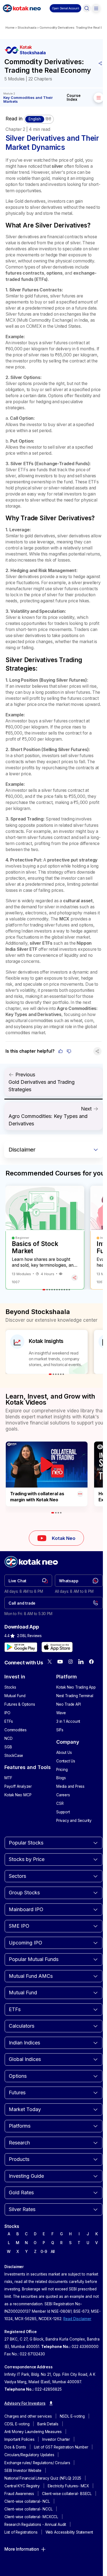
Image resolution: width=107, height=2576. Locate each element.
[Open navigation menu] (96, 8)
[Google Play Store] (21, 1647)
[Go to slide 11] (69, 1290)
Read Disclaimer (77, 2319)
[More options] (80, 1494)
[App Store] (57, 1647)
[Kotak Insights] (47, 1352)
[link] (28, 1581)
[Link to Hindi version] (39, 119)
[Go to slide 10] (67, 1290)
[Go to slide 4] (52, 1290)
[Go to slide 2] (47, 1290)
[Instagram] (71, 1662)
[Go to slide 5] (54, 1290)
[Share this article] (100, 63)
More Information (22, 2549)
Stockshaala (27, 28)
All (53, 2252)
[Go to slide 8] (62, 1290)
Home (10, 28)
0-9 (44, 2252)
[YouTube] (60, 1662)
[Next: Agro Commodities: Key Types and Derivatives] (54, 1116)
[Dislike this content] (69, 1051)
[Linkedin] (81, 1662)
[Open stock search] (87, 8)
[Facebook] (91, 1662)
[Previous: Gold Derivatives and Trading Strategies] (54, 1082)
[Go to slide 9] (64, 1290)
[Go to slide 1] (44, 1290)
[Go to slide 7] (59, 1290)
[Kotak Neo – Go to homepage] (22, 8)
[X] (50, 1662)
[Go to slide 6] (57, 1290)
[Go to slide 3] (50, 1290)
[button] (65, 8)
